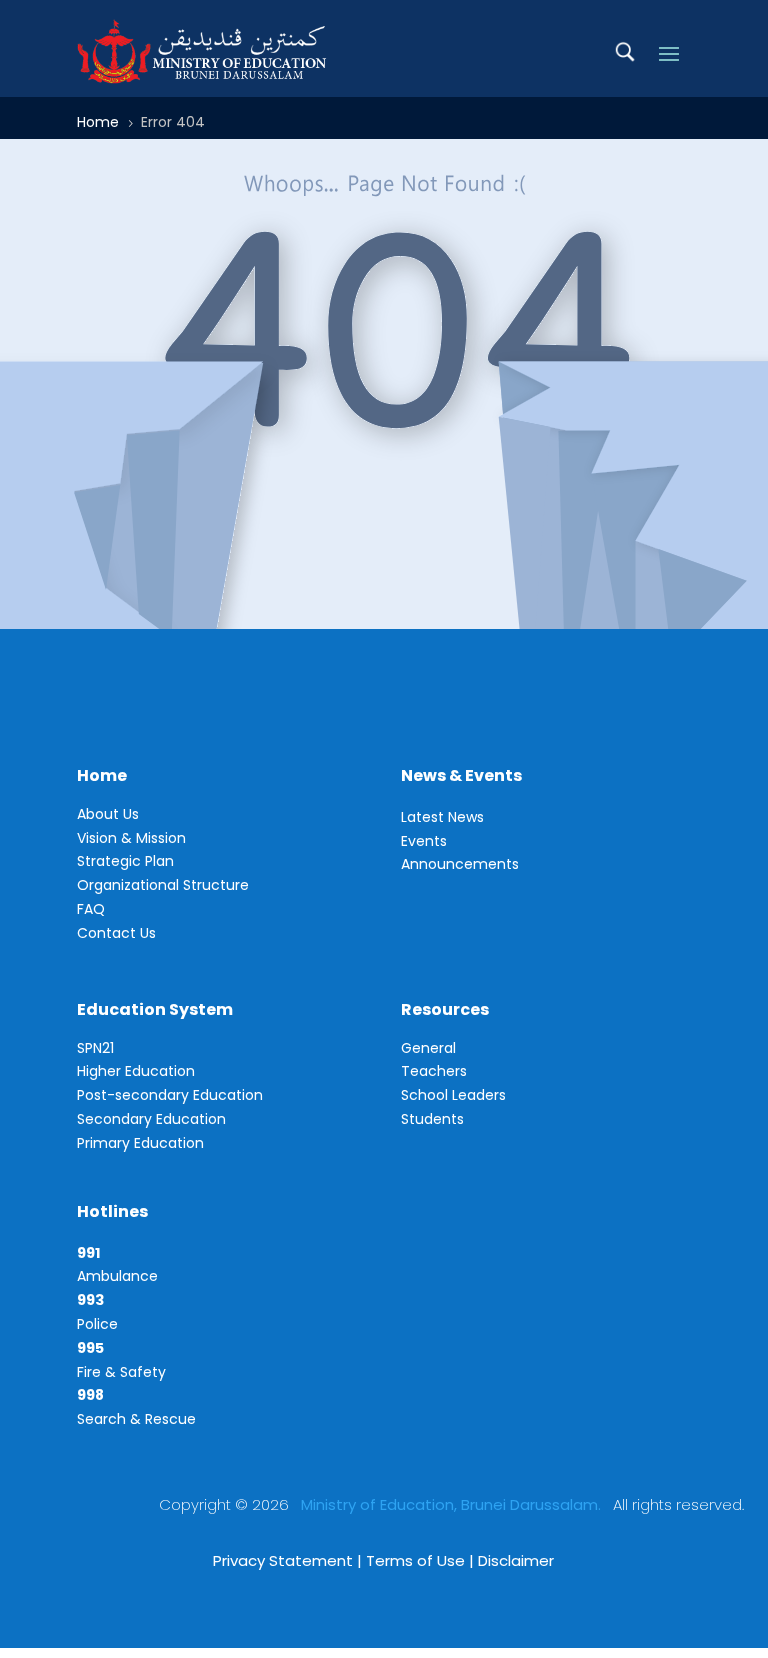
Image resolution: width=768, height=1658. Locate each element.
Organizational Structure (163, 885)
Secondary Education (151, 1119)
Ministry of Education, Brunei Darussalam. (451, 1504)
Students (432, 1119)
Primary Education (140, 1143)
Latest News (442, 817)
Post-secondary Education (170, 1095)
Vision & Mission (131, 838)
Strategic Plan (125, 861)
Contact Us (116, 933)
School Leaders (453, 1095)
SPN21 (95, 1048)
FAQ (91, 909)
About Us (108, 814)
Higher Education (136, 1071)
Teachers (434, 1071)
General (428, 1048)
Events (424, 841)
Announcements (460, 864)
